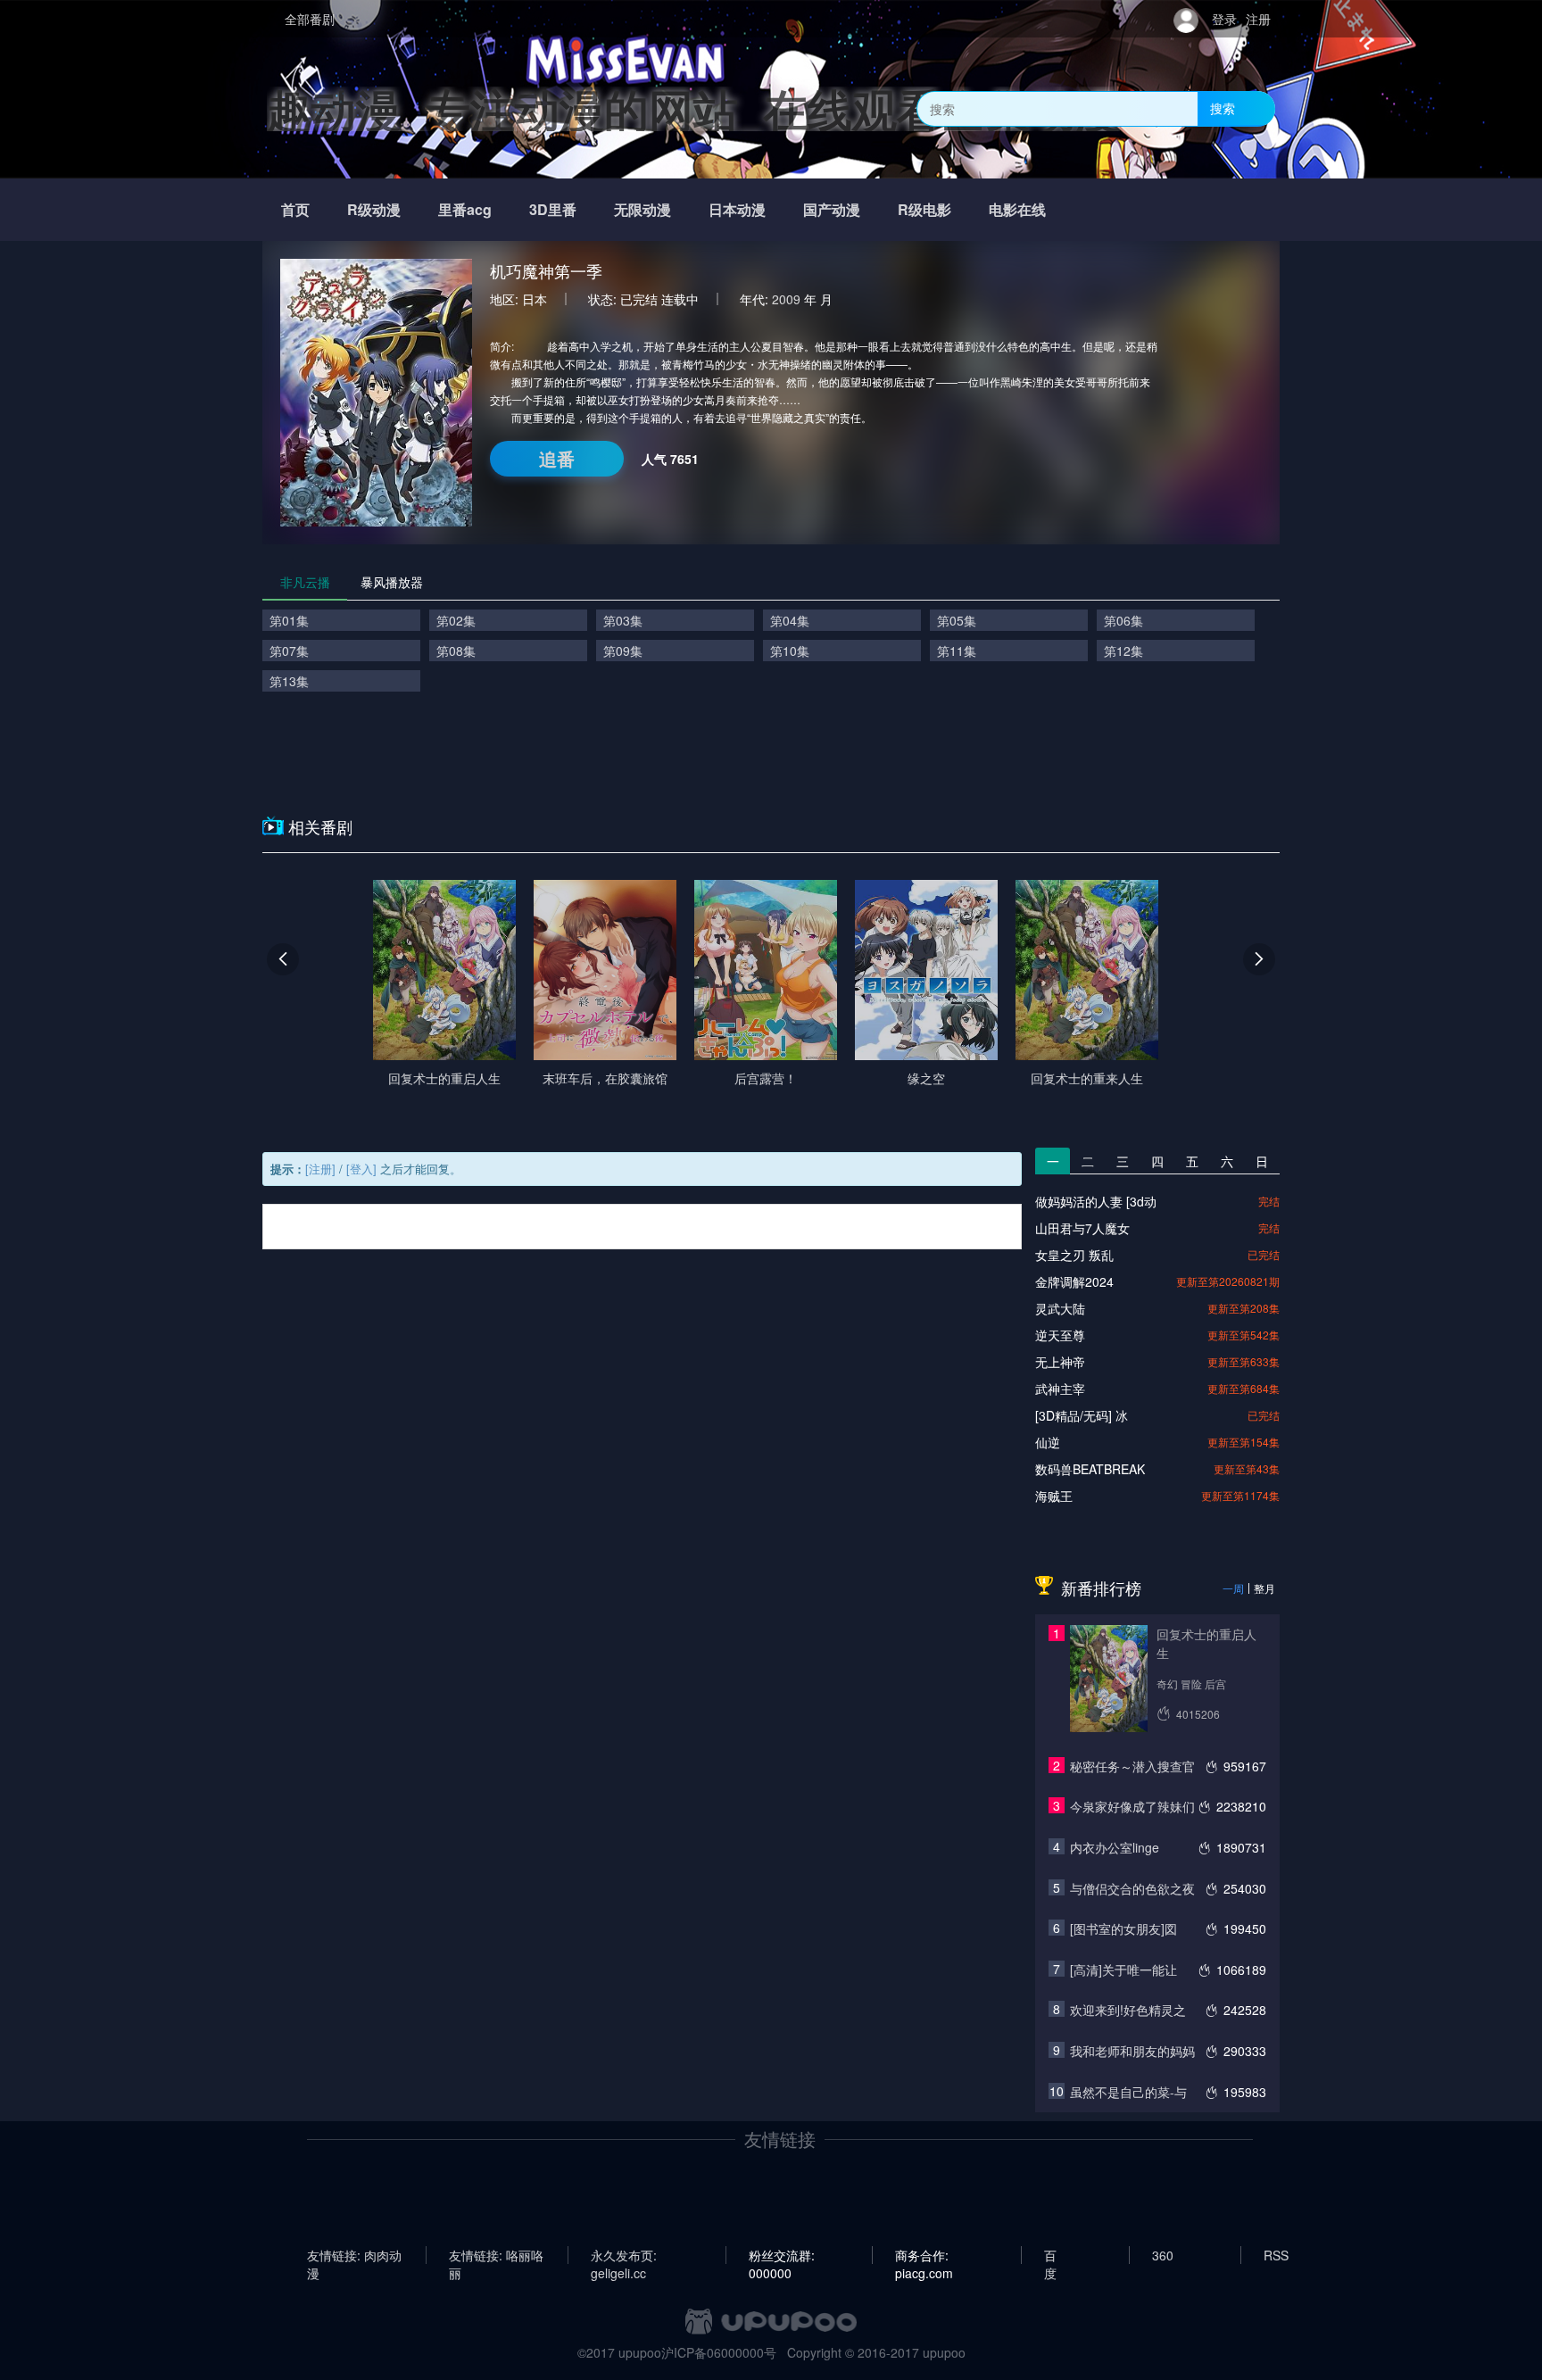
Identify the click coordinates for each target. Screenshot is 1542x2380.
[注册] (320, 1169)
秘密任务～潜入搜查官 (1132, 1766)
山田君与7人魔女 (1082, 1228)
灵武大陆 (1060, 1308)
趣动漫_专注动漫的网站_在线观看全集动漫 (693, 108)
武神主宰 (1060, 1389)
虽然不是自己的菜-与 (1128, 2092)
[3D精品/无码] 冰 (1082, 1415)
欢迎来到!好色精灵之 (1128, 2010)
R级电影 (924, 209)
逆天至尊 (1060, 1335)
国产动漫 (832, 209)
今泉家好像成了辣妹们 (1132, 1806)
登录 (1224, 19)
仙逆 (1048, 1442)
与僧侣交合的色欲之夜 (1132, 1888)
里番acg (465, 209)
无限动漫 (642, 209)
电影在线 (1017, 209)
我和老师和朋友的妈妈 (1132, 2051)
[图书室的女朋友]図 (1123, 1928)
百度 (1050, 2255)
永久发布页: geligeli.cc (624, 2255)
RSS (1276, 2255)
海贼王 (1054, 1496)
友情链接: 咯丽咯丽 (496, 2255)
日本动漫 (737, 209)
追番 (557, 458)
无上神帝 (1060, 1362)
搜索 (1223, 108)
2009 (786, 299)
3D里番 (553, 209)
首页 (295, 209)
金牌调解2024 (1074, 1281)
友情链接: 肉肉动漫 (354, 2255)
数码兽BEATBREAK (1090, 1469)
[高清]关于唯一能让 (1123, 1970)
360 (1163, 2255)
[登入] (361, 1169)
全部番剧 (310, 19)
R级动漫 (374, 209)
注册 (1258, 19)
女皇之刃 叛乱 (1074, 1255)
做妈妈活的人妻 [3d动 (1096, 1201)
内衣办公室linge (1115, 1847)
